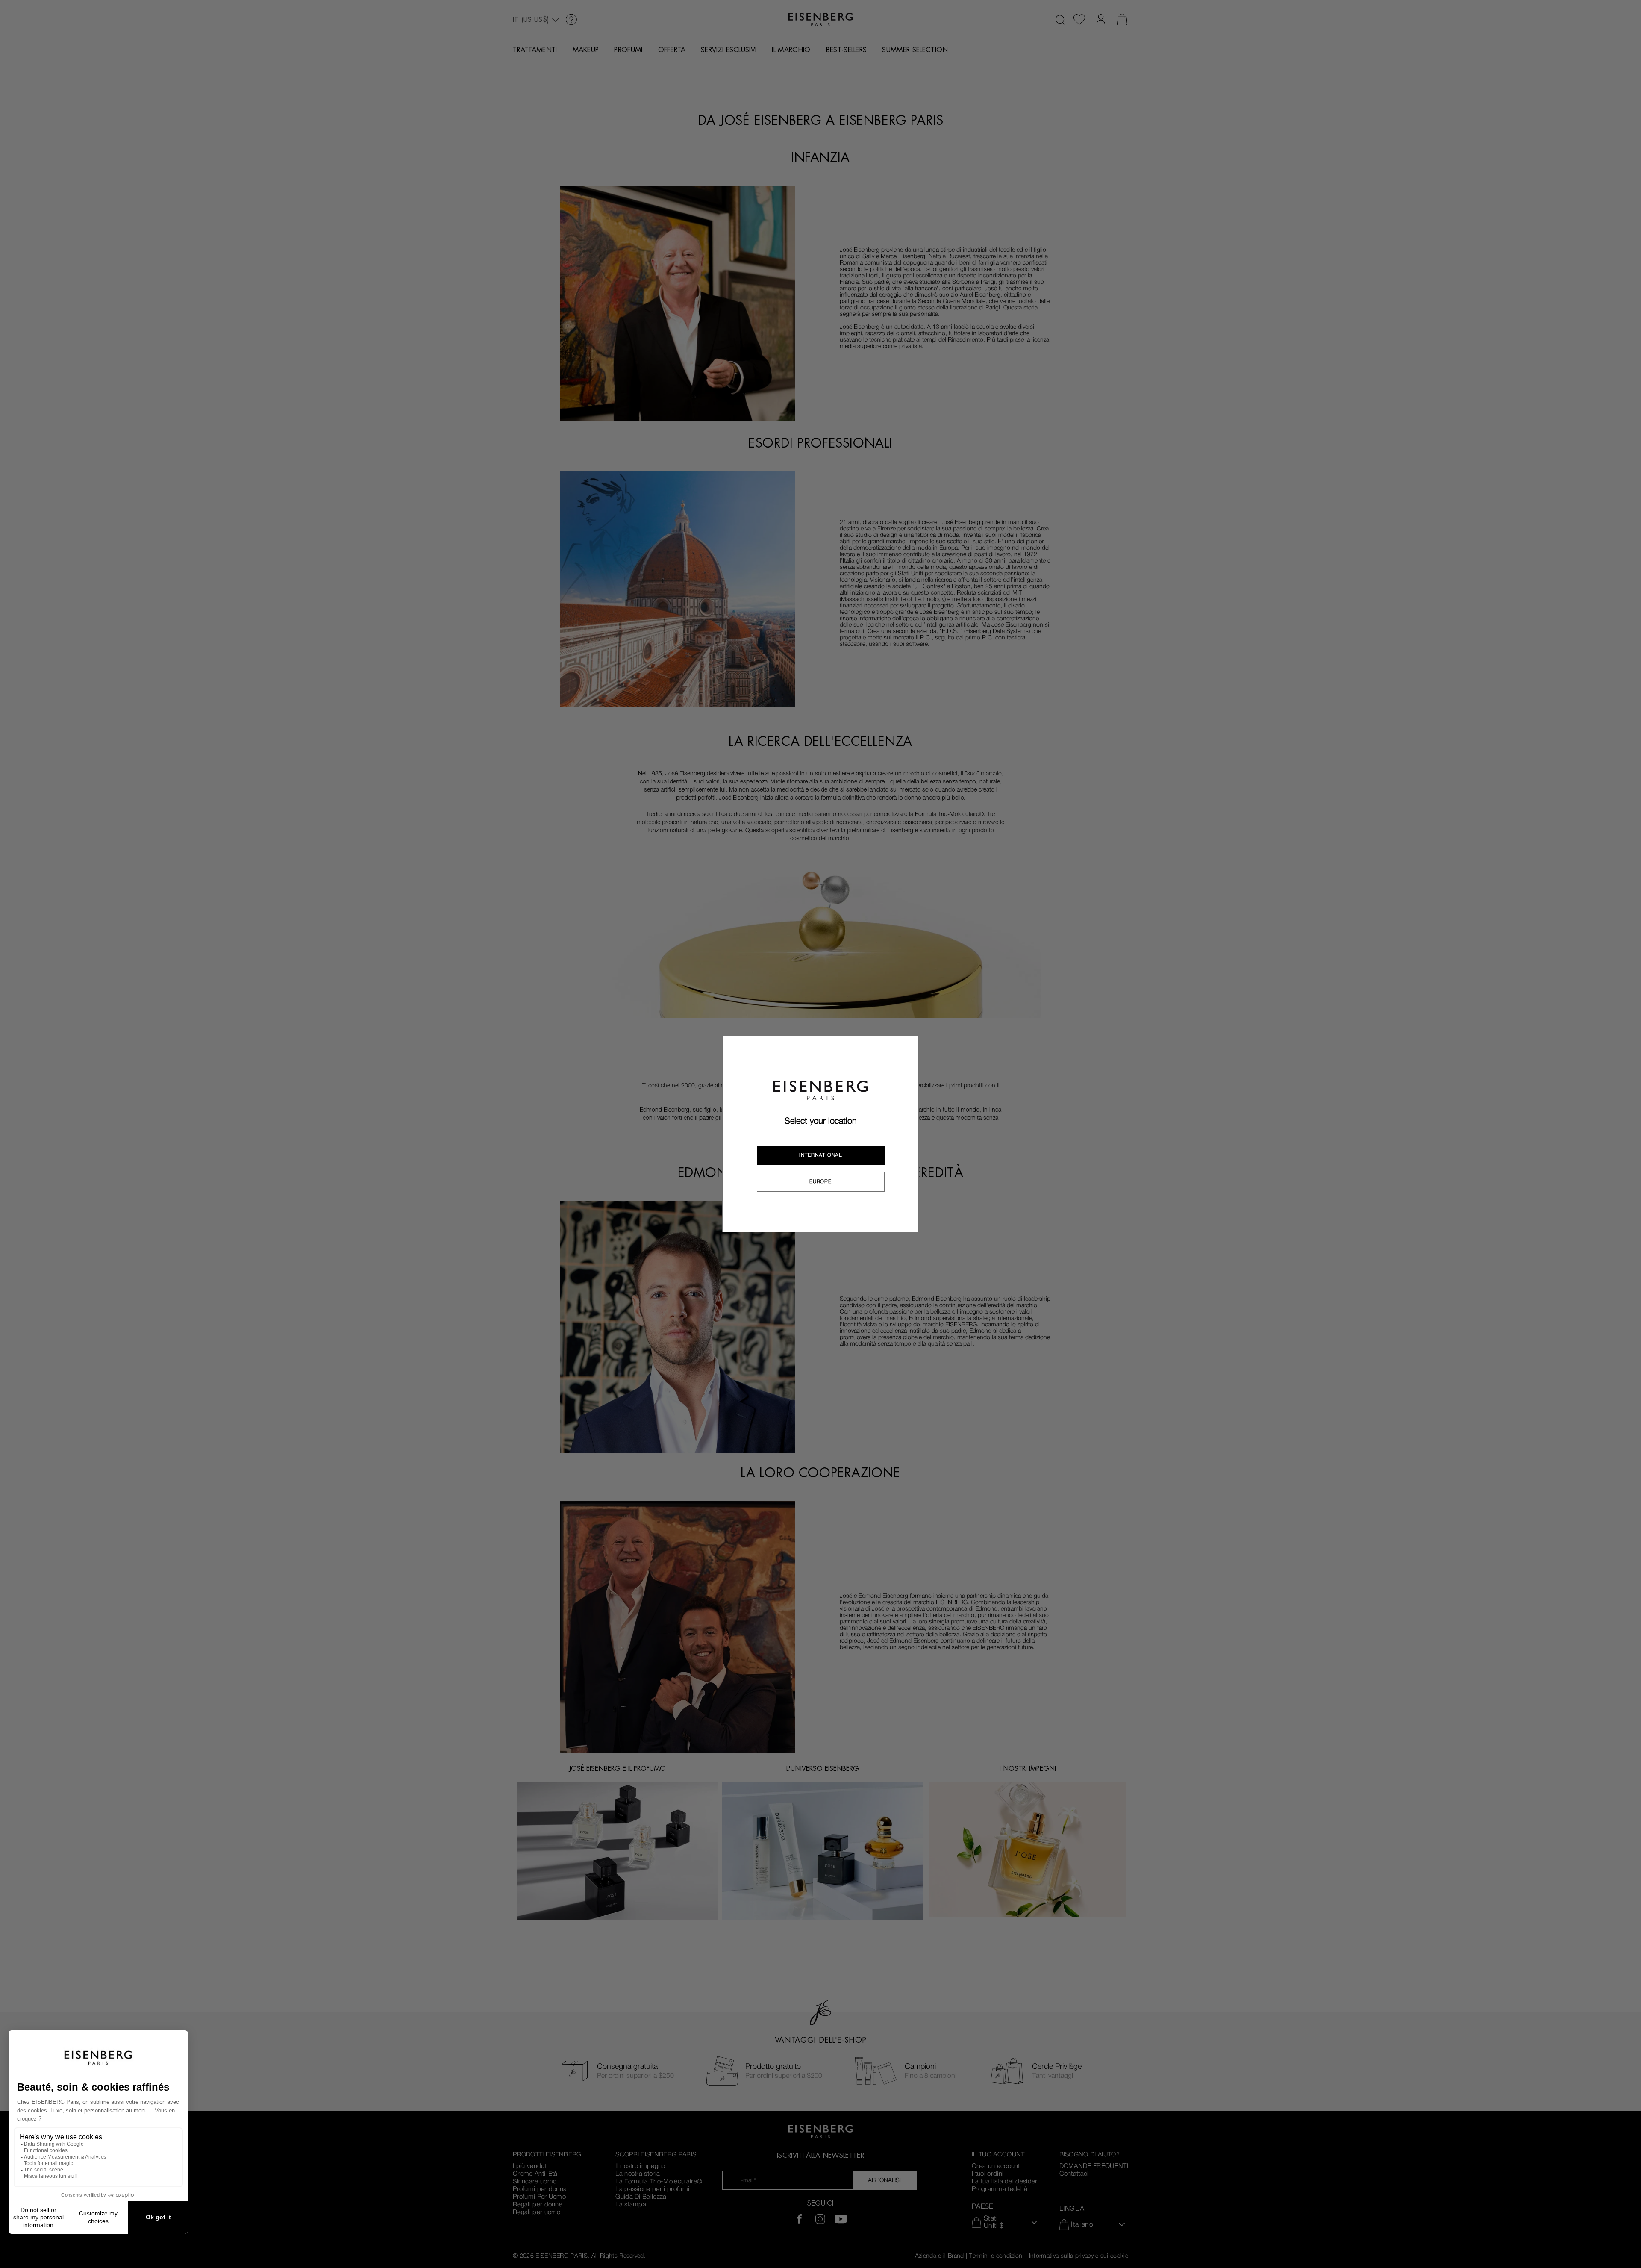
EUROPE (820, 1181)
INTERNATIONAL (820, 1155)
